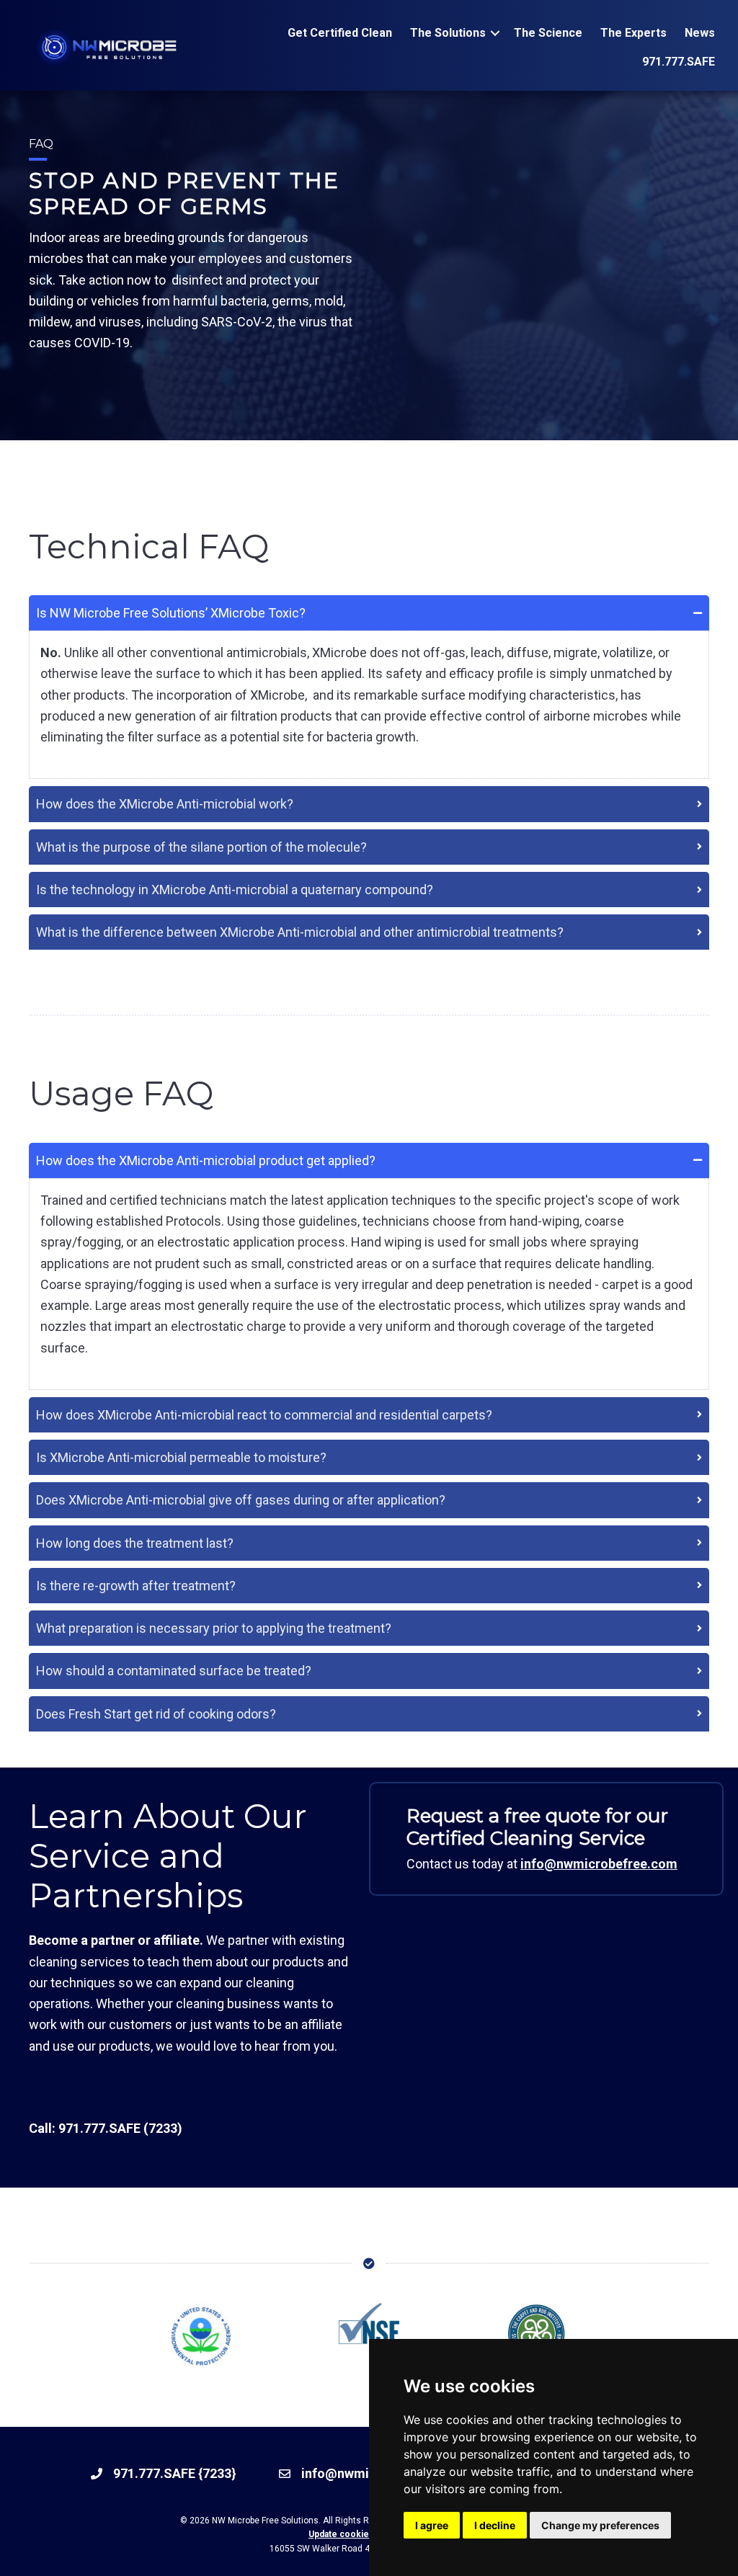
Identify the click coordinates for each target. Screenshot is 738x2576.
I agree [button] (432, 2525)
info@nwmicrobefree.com (599, 1864)
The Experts (633, 33)
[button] (495, 33)
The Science (548, 33)
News (700, 33)
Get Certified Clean (340, 33)
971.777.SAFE (679, 62)
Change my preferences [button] (600, 2525)
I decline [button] (495, 2525)
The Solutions (448, 33)
